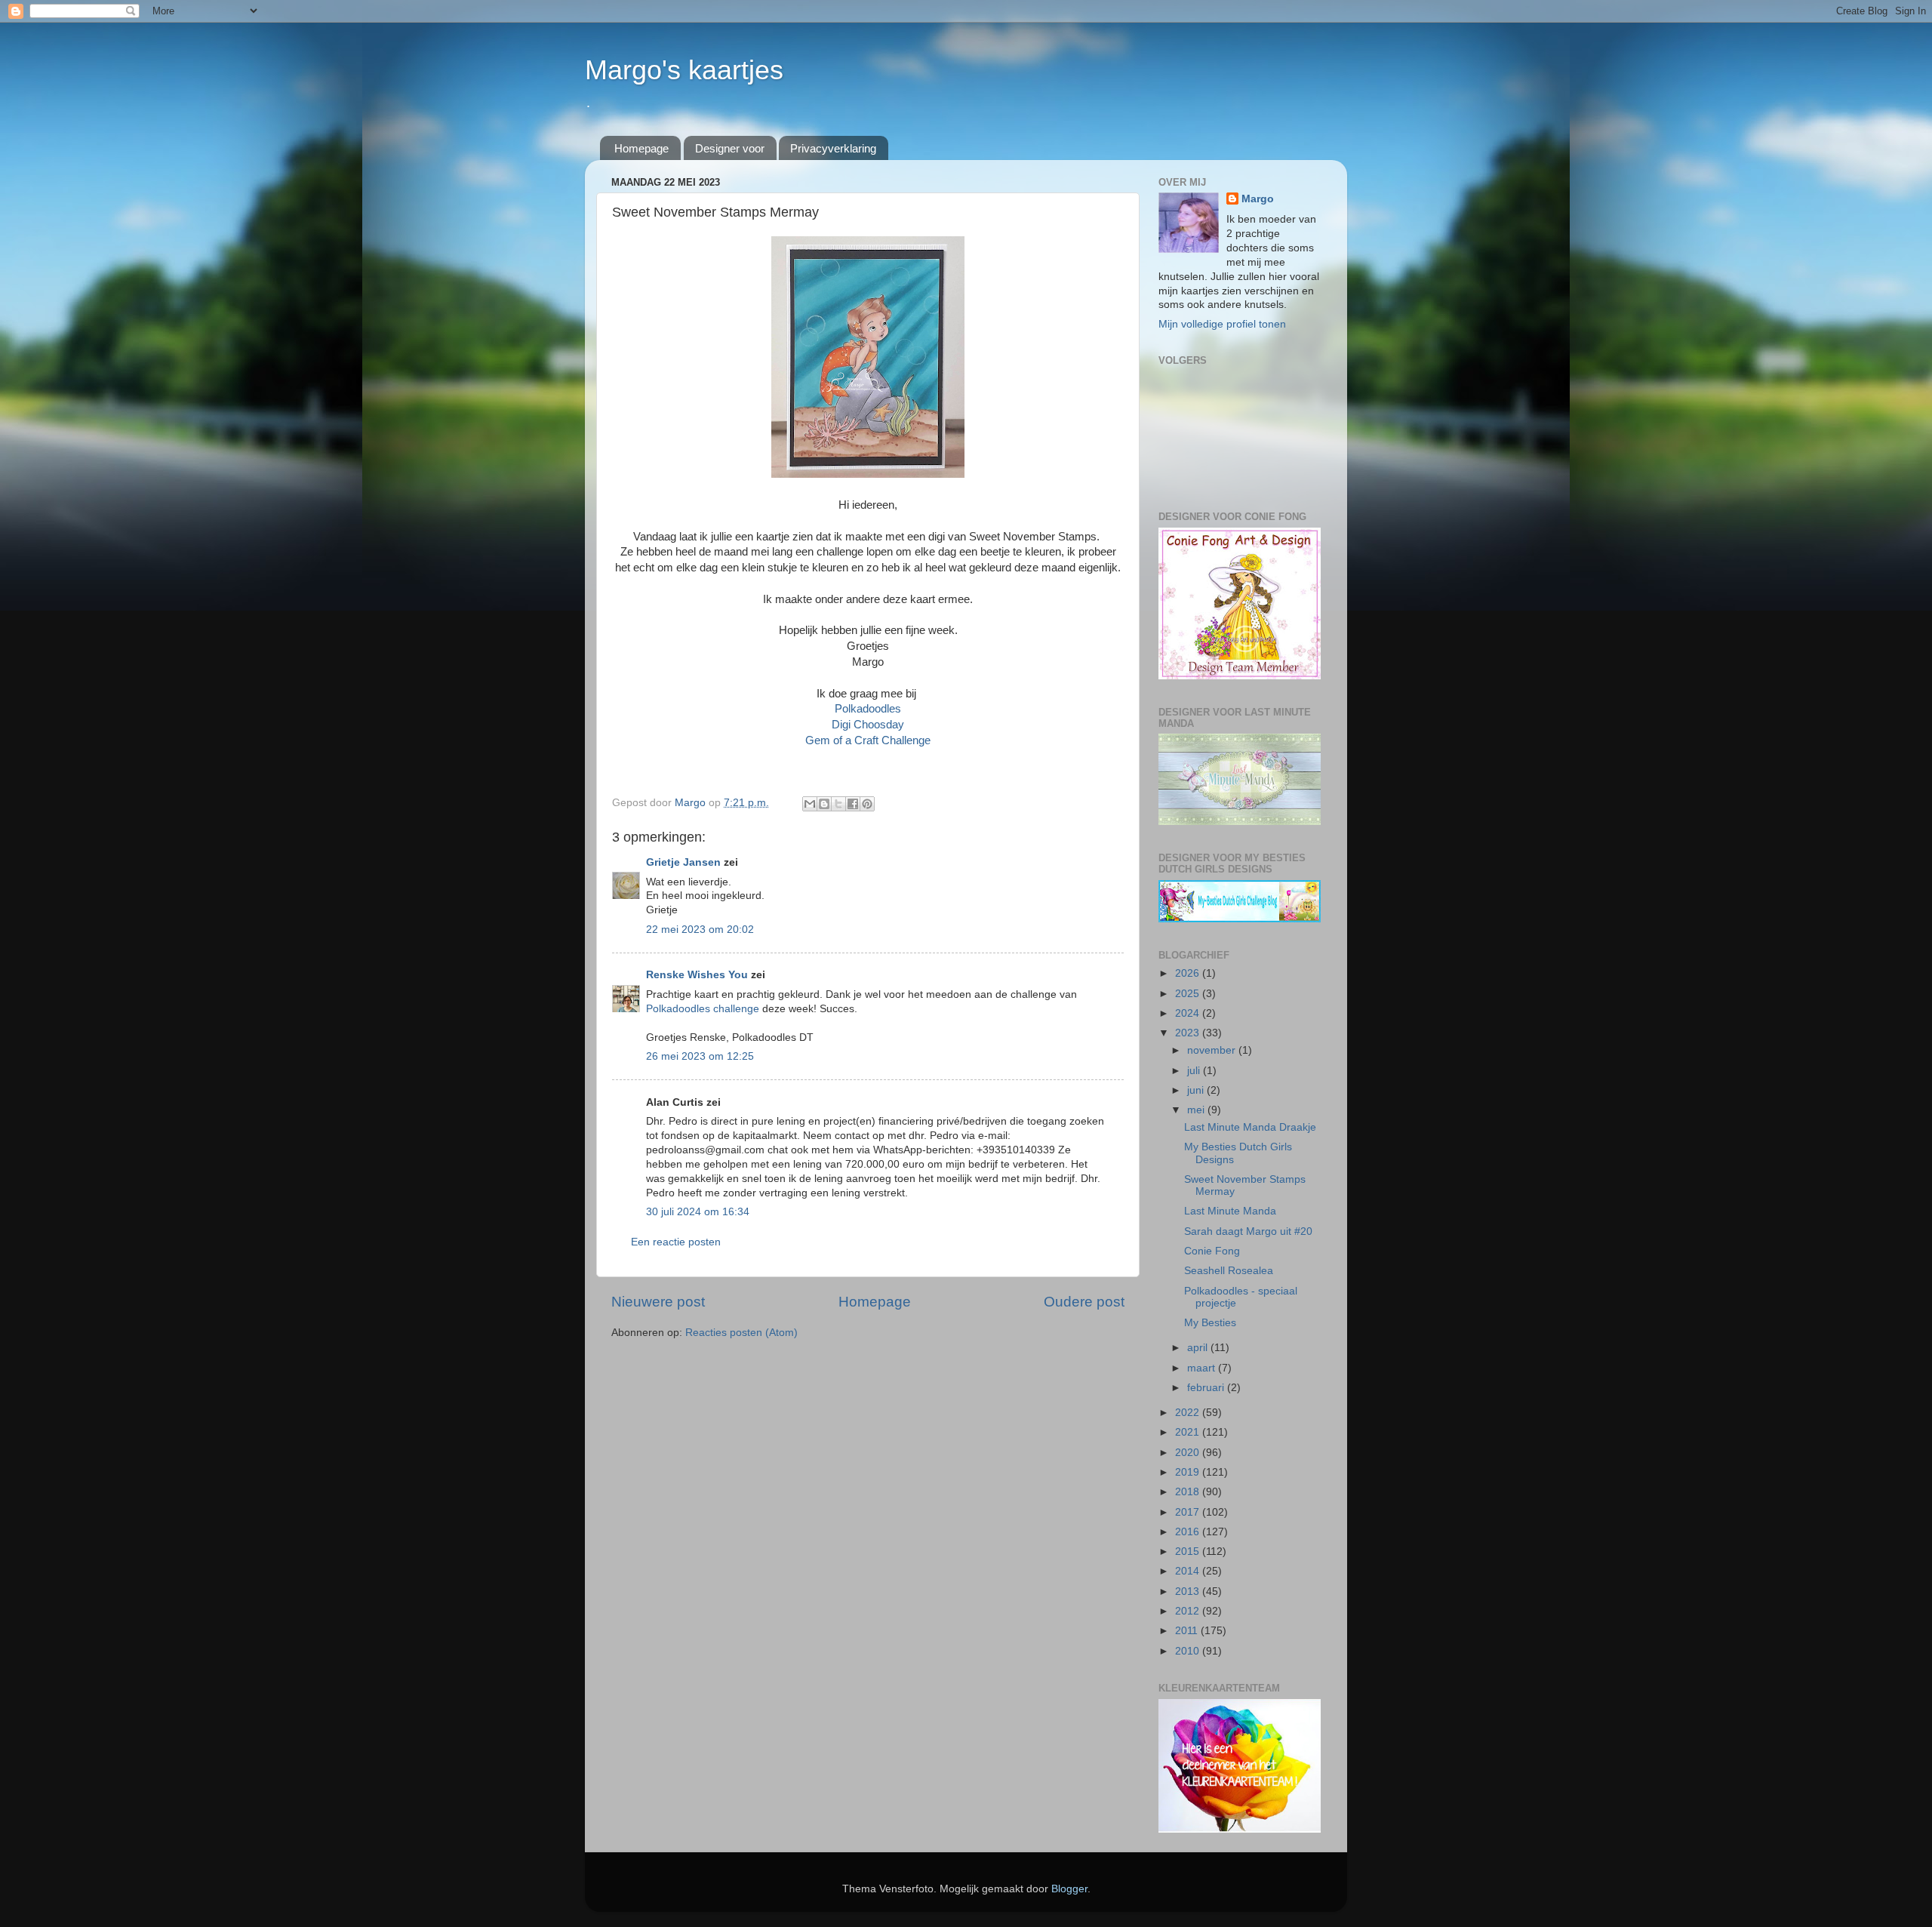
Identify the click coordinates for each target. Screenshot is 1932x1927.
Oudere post (1084, 1302)
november (1213, 1050)
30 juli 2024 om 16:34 (698, 1212)
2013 (1189, 1591)
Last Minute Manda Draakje (1250, 1127)
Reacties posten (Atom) (741, 1333)
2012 (1189, 1611)
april (1199, 1348)
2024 (1189, 1013)
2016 (1189, 1532)
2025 (1189, 994)
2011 (1188, 1631)
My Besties (1210, 1323)
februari (1207, 1388)
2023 (1189, 1033)
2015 (1189, 1551)
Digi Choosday (868, 725)
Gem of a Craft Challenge (868, 740)
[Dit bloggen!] (824, 804)
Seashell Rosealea (1229, 1271)
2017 (1189, 1512)
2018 (1189, 1492)
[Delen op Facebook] (853, 804)
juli (1195, 1071)
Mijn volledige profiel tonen (1222, 324)
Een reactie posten (676, 1242)
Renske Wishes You (697, 975)
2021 (1189, 1432)
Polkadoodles (868, 709)
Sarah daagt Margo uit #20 (1248, 1231)
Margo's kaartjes (684, 70)
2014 (1189, 1571)
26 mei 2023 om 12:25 (700, 1056)
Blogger (1069, 1889)
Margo (1258, 199)
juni (1197, 1090)
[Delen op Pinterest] (867, 804)
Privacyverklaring (833, 148)
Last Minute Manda (1230, 1211)
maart (1203, 1368)
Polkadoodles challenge (703, 1009)
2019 (1189, 1472)
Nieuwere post (658, 1302)
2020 (1189, 1453)
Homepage (641, 148)
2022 (1189, 1413)
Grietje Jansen (683, 862)
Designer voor (730, 148)
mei (1197, 1110)
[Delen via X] (838, 804)
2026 (1189, 973)
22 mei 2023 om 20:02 (700, 930)
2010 (1189, 1651)
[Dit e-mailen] (810, 804)
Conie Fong (1212, 1251)
